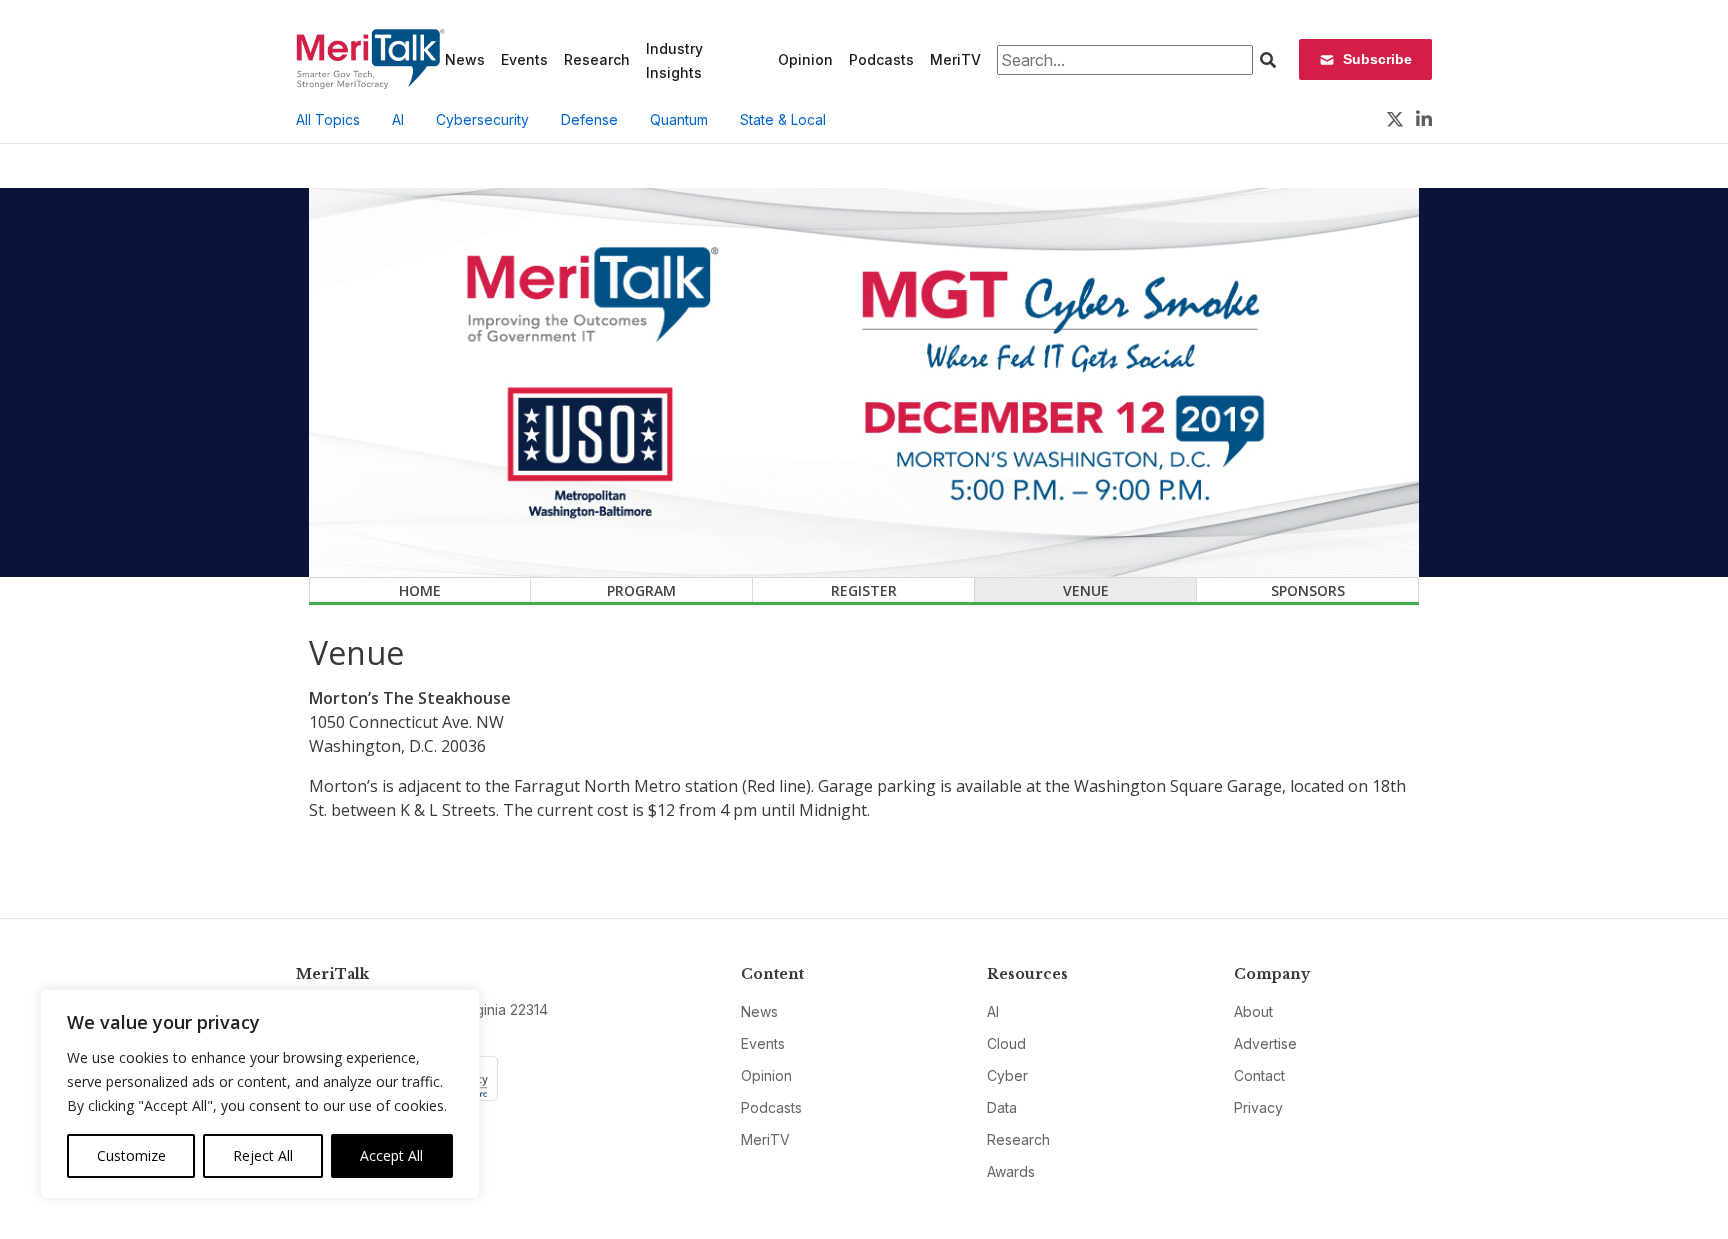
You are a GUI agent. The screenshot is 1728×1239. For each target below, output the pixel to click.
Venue (1086, 590)
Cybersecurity (482, 119)
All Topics (328, 119)
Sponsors (1308, 590)
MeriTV (955, 59)
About (1253, 1011)
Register (864, 590)
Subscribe (1377, 59)
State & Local (783, 119)
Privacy (1258, 1107)
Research (597, 59)
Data (1002, 1107)
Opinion (805, 59)
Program (641, 590)
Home (420, 590)
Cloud (1006, 1043)
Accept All (391, 1155)
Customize (131, 1155)
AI (398, 119)
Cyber (1007, 1075)
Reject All (263, 1155)
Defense (589, 119)
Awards (1011, 1171)
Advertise (1265, 1043)
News (465, 59)
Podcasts (881, 59)
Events (524, 59)
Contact (1259, 1075)
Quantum (679, 119)
